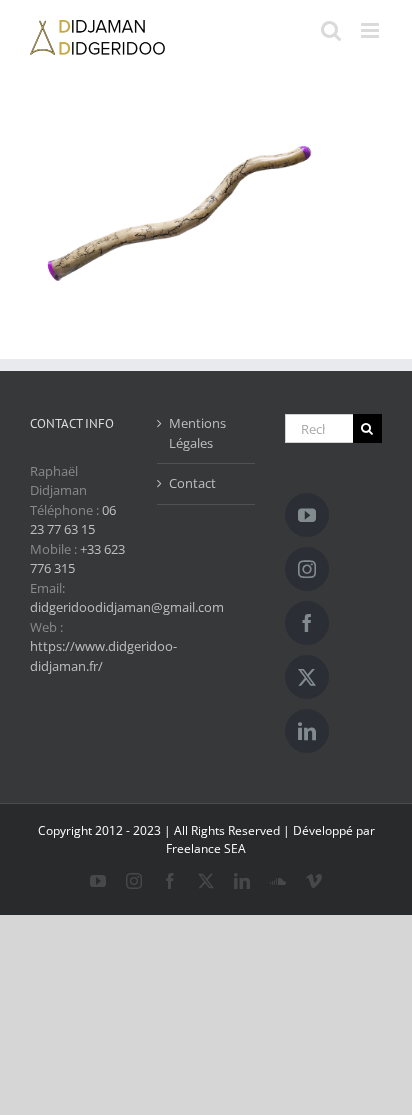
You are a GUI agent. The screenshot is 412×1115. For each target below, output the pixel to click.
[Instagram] (307, 569)
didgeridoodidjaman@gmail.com (127, 607)
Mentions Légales (197, 433)
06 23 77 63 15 (73, 520)
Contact (192, 483)
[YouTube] (307, 515)
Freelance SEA (206, 848)
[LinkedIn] (307, 731)
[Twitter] (307, 677)
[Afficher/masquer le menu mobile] (371, 30)
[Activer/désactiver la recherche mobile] (331, 30)
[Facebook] (307, 623)
